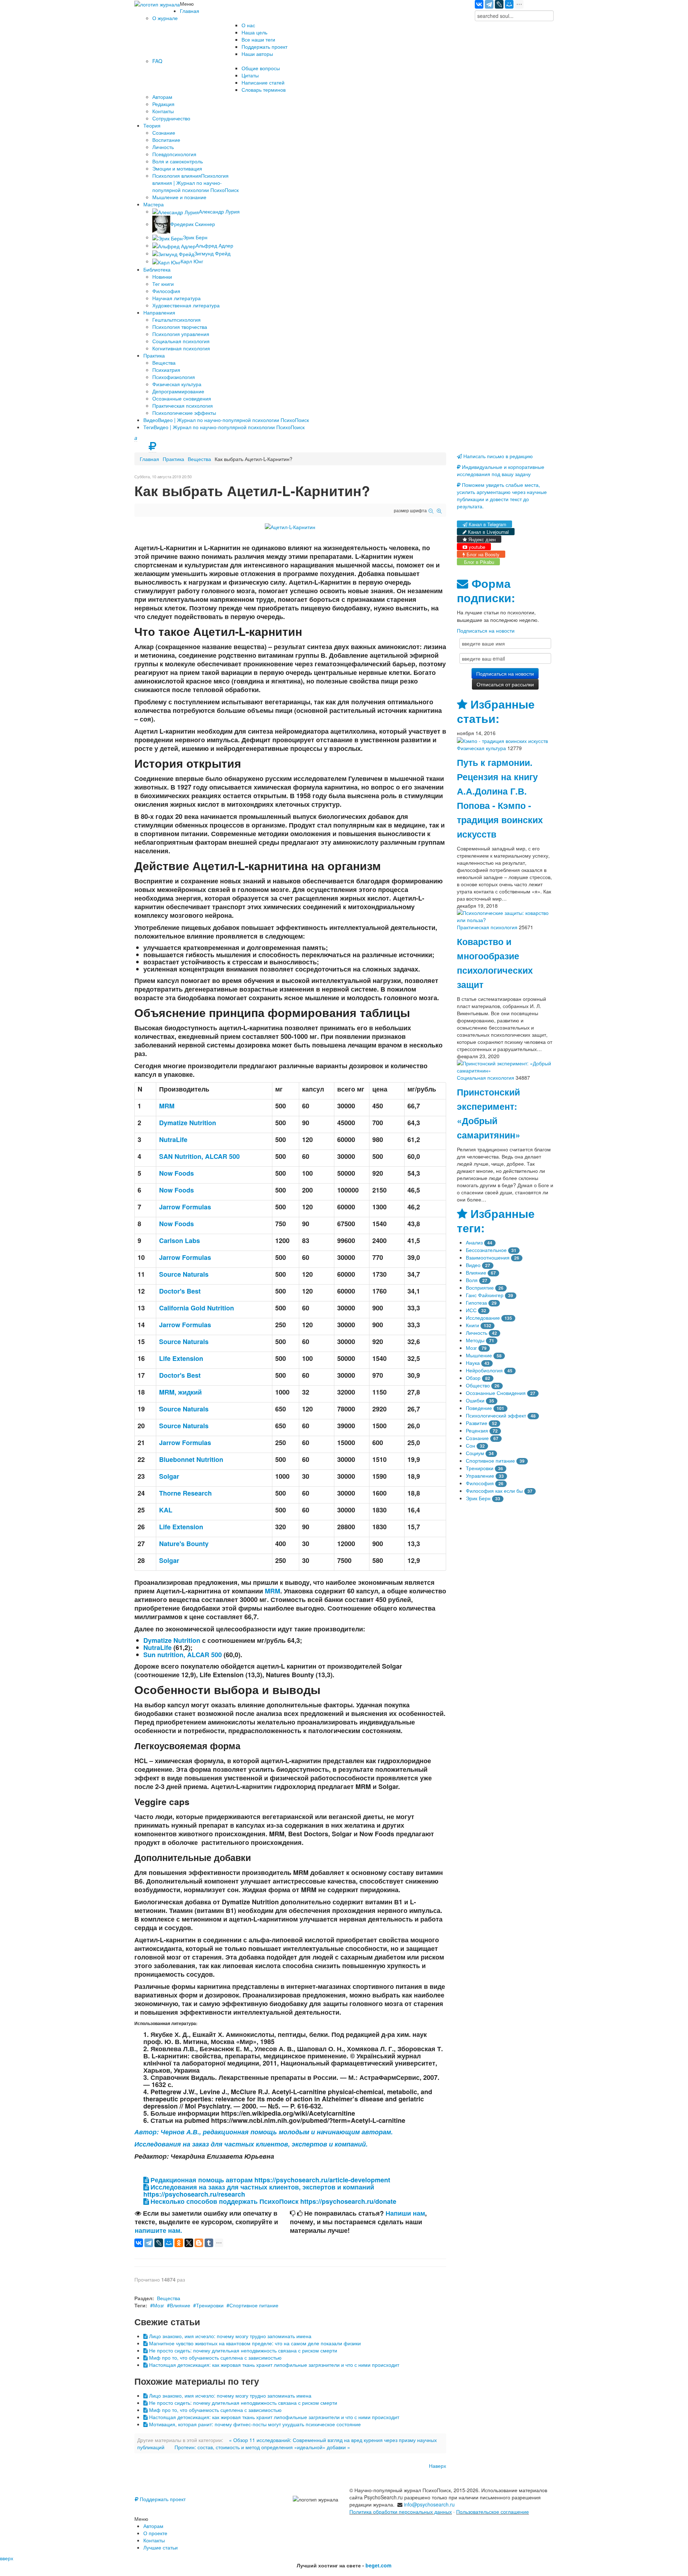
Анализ (474, 1242)
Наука (473, 1363)
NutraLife (157, 1647)
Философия (480, 1483)
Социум (475, 1453)
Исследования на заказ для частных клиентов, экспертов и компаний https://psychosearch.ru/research (259, 2191)
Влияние (180, 2305)
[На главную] (157, 4)
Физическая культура (481, 748)
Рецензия (477, 1430)
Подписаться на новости (486, 630)
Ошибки (475, 1400)
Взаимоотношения (488, 1257)
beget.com (378, 2565)
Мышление (479, 1355)
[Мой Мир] (509, 4)
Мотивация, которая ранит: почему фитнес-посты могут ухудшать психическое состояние (254, 2424)
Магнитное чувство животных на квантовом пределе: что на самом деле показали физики (254, 2343)
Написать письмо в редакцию (497, 456)
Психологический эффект (496, 1415)
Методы (475, 1340)
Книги (472, 1325)
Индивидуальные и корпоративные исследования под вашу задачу (501, 470)
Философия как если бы (494, 1491)
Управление (480, 1476)
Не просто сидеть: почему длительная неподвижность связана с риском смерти (242, 2350)
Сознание (477, 1438)
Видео (473, 1265)
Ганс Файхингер (485, 1295)
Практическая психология (487, 927)
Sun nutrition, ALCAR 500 (183, 1655)
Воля (472, 1280)
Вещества (199, 459)
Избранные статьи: (496, 711)
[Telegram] (489, 4)
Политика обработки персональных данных (401, 2512)
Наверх (438, 2466)
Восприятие (480, 1287)
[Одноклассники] (179, 2243)
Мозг (159, 2305)
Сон (470, 1445)
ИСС (471, 1310)
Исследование (483, 1318)
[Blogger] (199, 2243)
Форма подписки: (486, 591)
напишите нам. (158, 2230)
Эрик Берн (478, 1498)
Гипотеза (476, 1303)
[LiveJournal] (499, 4)
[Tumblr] (209, 2243)
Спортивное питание (254, 2305)
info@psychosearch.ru (429, 2504)
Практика (173, 459)
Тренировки (210, 2305)
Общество (478, 1385)
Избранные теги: (496, 1221)
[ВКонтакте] (479, 4)
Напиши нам (405, 2213)
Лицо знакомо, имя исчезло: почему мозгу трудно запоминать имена (230, 2336)
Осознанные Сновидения (496, 1393)
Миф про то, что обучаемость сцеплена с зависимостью (215, 2357)
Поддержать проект (162, 2499)
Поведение (479, 1408)
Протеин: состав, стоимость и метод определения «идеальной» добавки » (262, 2447)
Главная (149, 459)
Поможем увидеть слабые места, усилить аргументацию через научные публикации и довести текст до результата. (502, 495)
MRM (273, 1591)
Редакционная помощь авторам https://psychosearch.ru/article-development (269, 2180)
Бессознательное (486, 1250)
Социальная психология (486, 1078)
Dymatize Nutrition (172, 1640)
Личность (477, 1333)
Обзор (473, 1378)
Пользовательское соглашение (493, 2512)
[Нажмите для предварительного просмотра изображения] (290, 526)
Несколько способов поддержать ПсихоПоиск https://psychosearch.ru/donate (273, 2201)
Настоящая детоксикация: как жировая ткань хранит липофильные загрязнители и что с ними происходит (273, 2365)
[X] (189, 2243)
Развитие (477, 1423)
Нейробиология (484, 1370)
